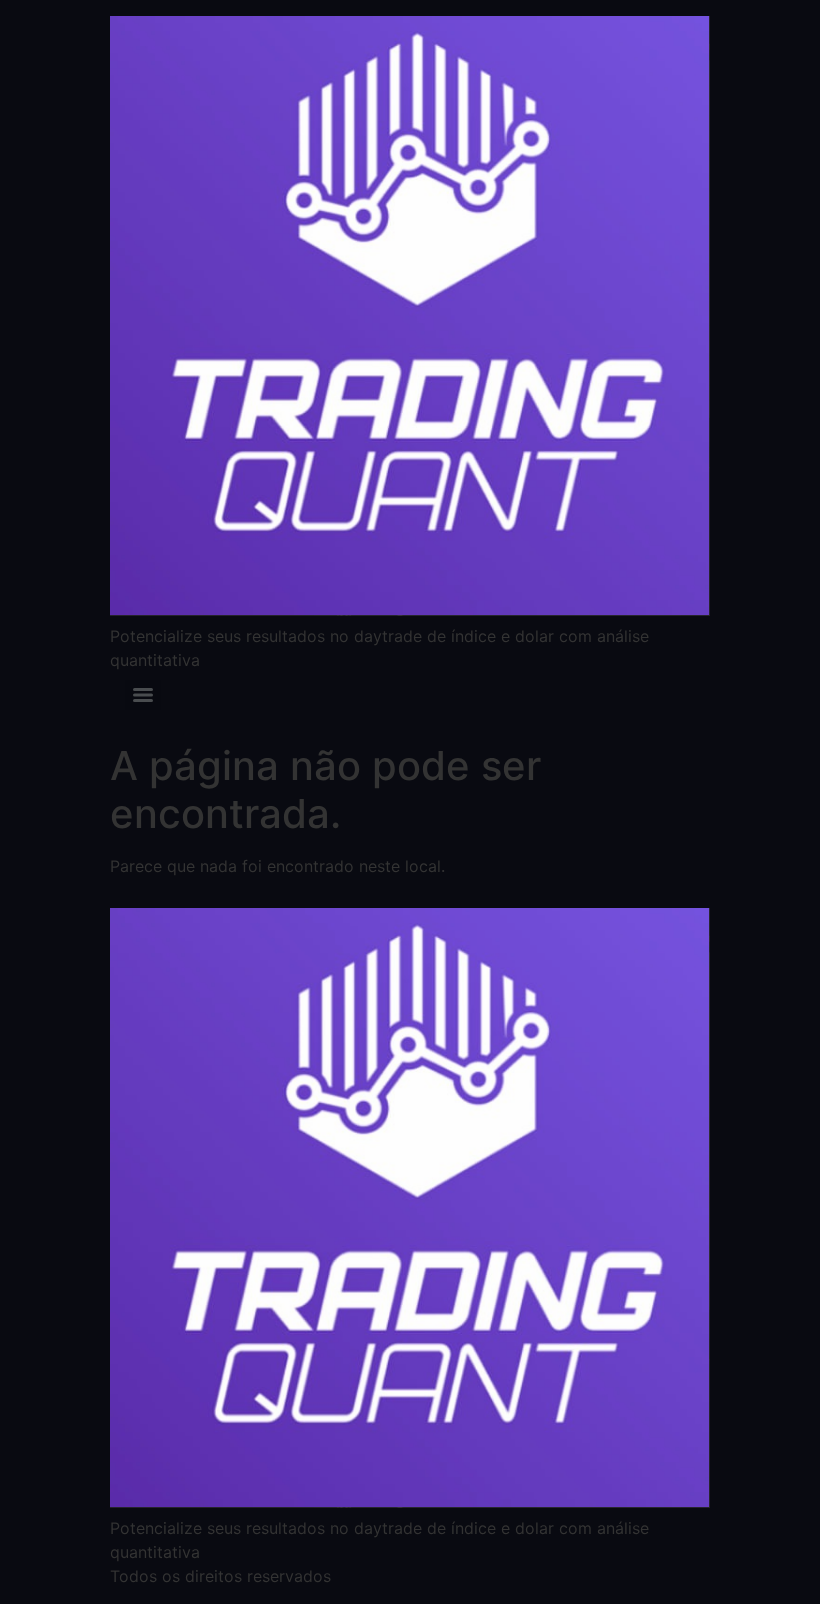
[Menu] (143, 695)
